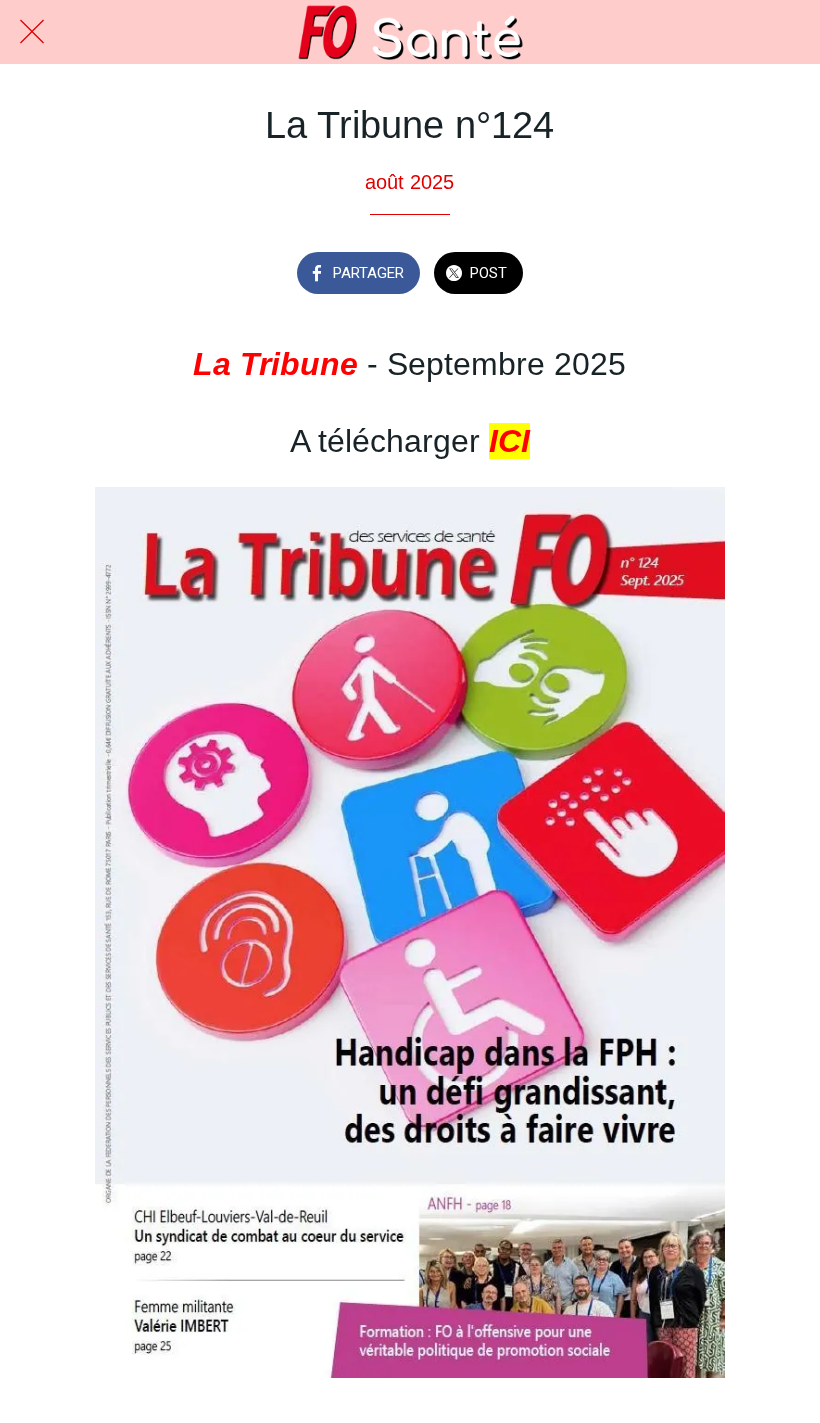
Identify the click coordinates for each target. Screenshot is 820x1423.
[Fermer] (32, 32)
